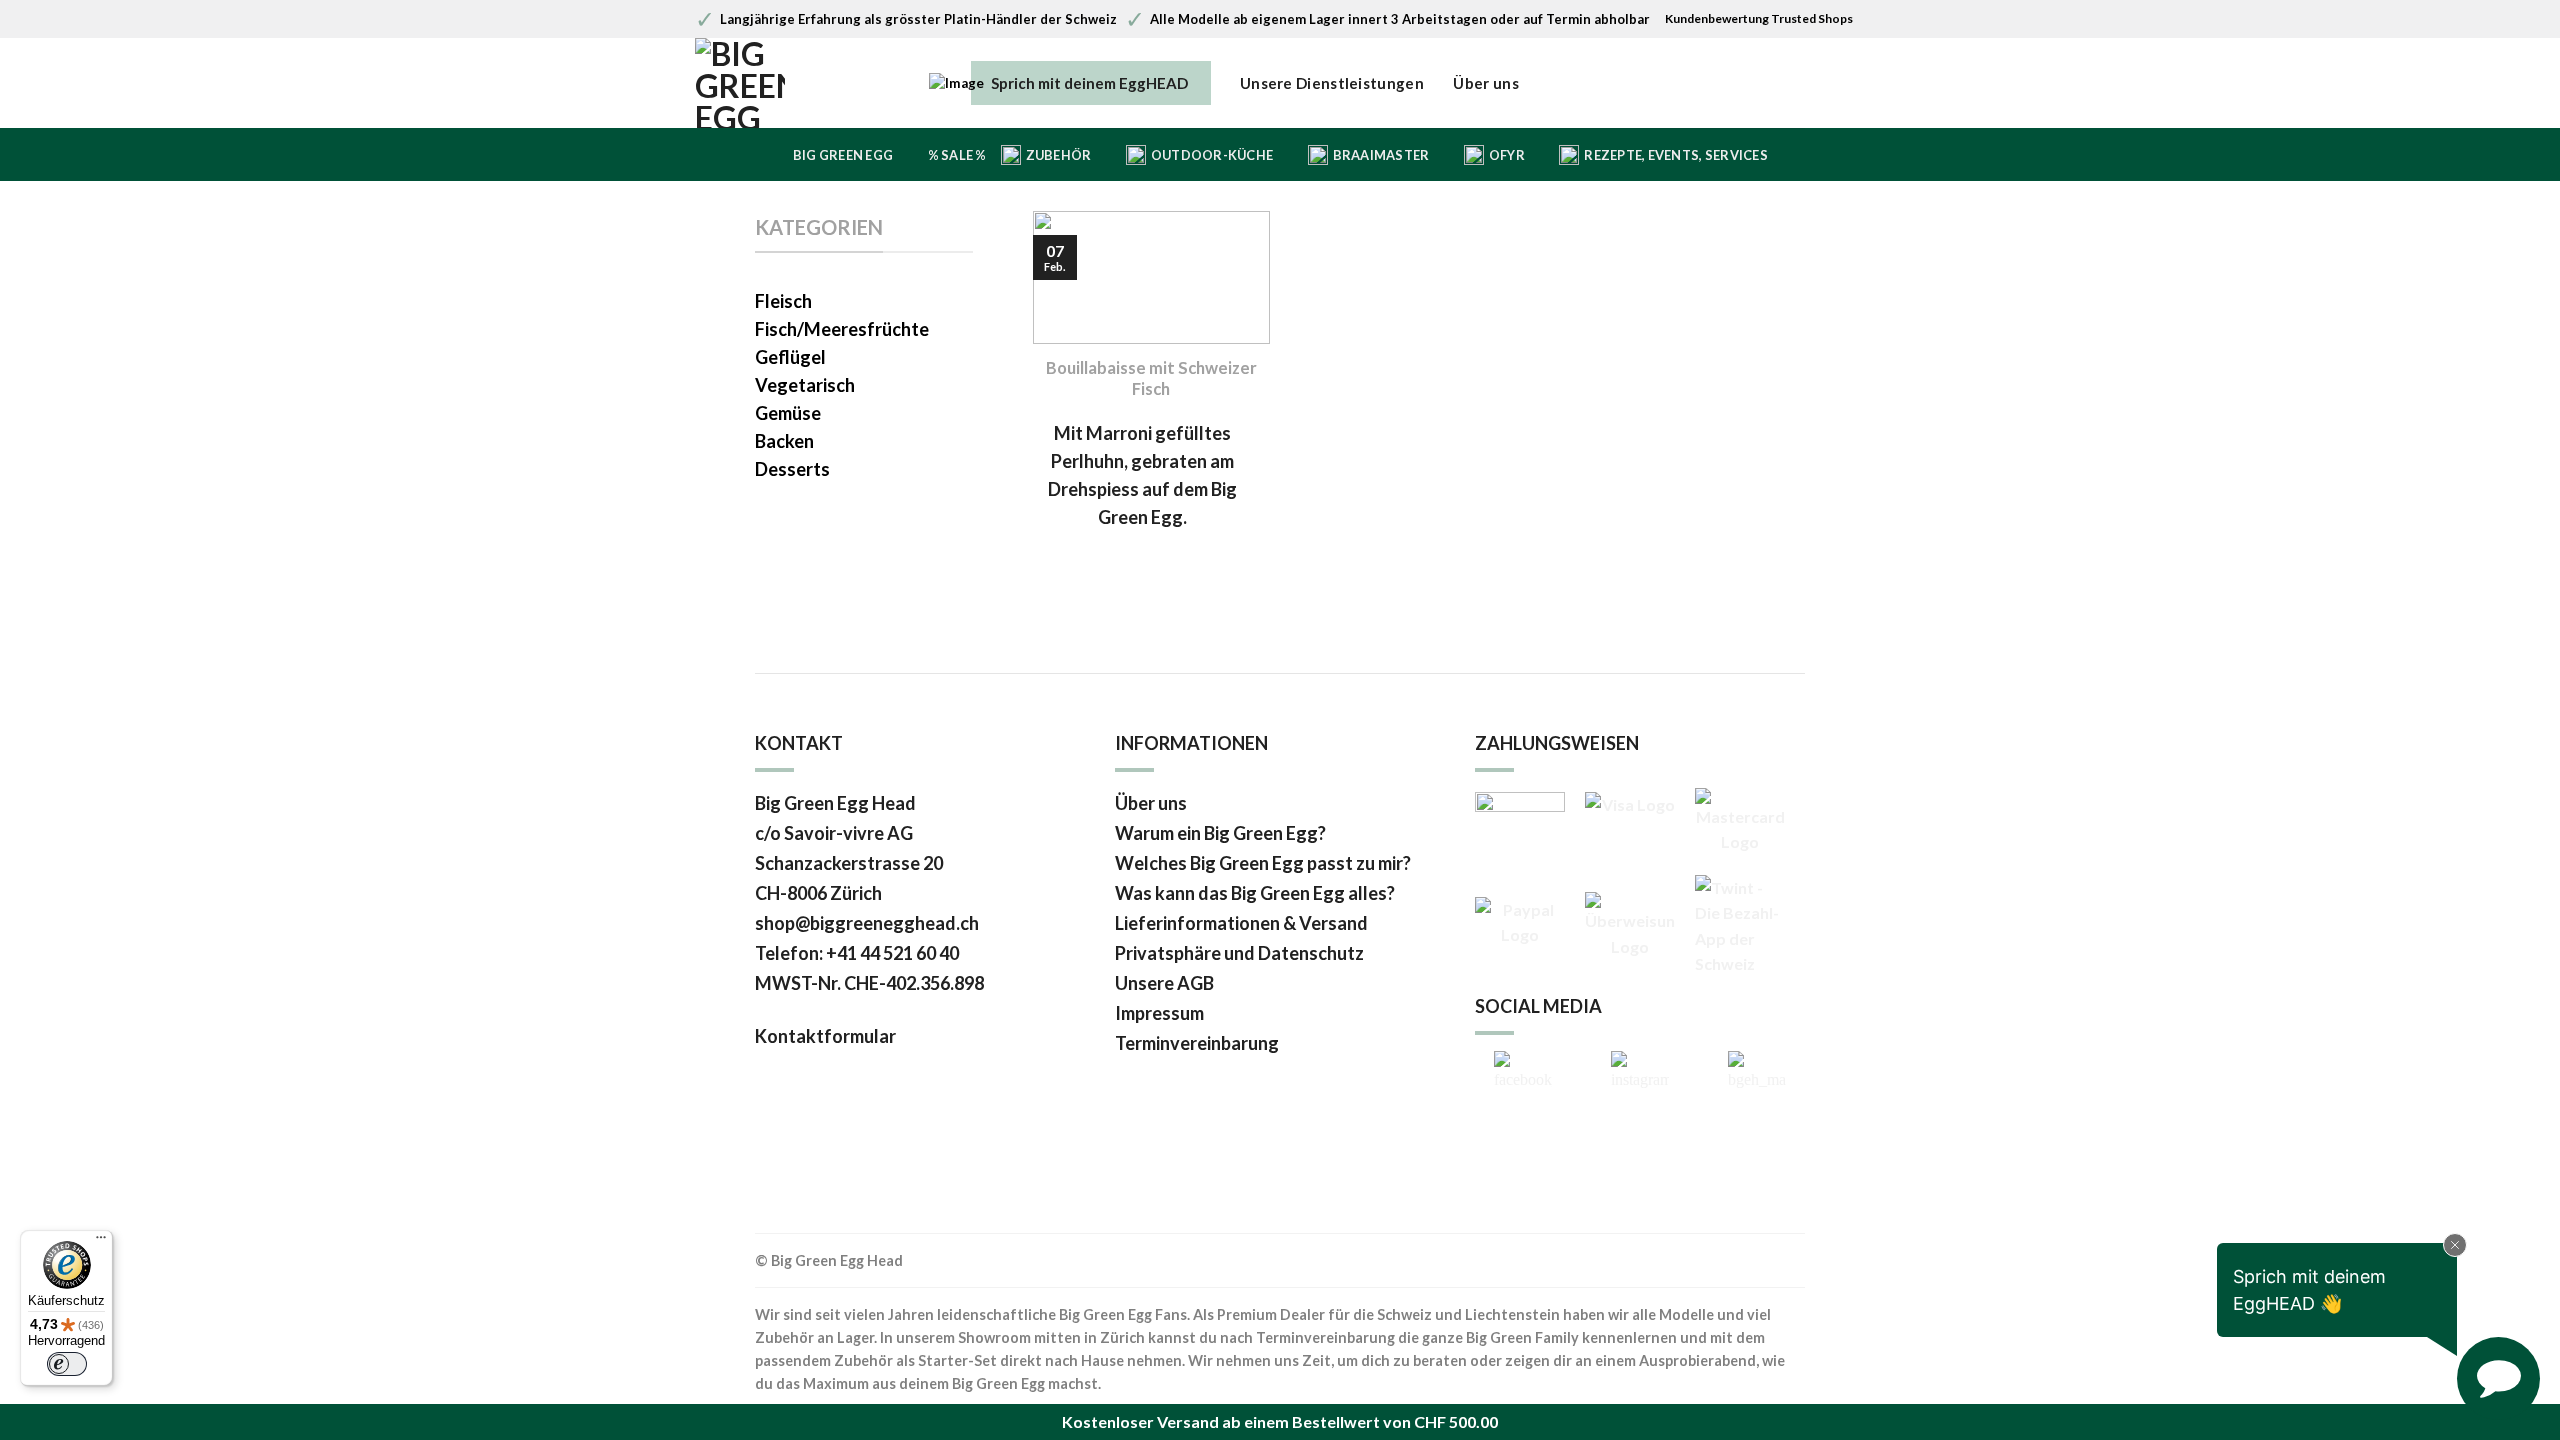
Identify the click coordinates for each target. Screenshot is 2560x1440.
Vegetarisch (805, 385)
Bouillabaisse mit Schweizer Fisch (1151, 379)
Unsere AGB (1164, 983)
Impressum (1159, 1013)
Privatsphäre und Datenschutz (1239, 953)
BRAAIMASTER (1381, 155)
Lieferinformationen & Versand (1241, 923)
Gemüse (788, 413)
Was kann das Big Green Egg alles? (1255, 893)
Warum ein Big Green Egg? (1220, 833)
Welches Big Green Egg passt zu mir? (1263, 863)
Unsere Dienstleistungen (1332, 83)
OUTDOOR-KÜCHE (1212, 155)
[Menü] (101, 1242)
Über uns (1485, 83)
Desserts (792, 469)
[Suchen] (1792, 84)
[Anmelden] (1824, 84)
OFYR (1507, 155)
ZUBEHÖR (1059, 155)
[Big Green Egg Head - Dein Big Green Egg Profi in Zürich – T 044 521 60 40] (779, 83)
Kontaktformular (827, 1036)
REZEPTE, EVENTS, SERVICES (1675, 155)
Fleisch (783, 301)
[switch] (67, 1364)
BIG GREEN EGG (843, 155)
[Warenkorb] (1856, 84)
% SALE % (957, 155)
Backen (784, 441)
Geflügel (790, 357)
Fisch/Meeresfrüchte (842, 329)
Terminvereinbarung (1197, 1043)
